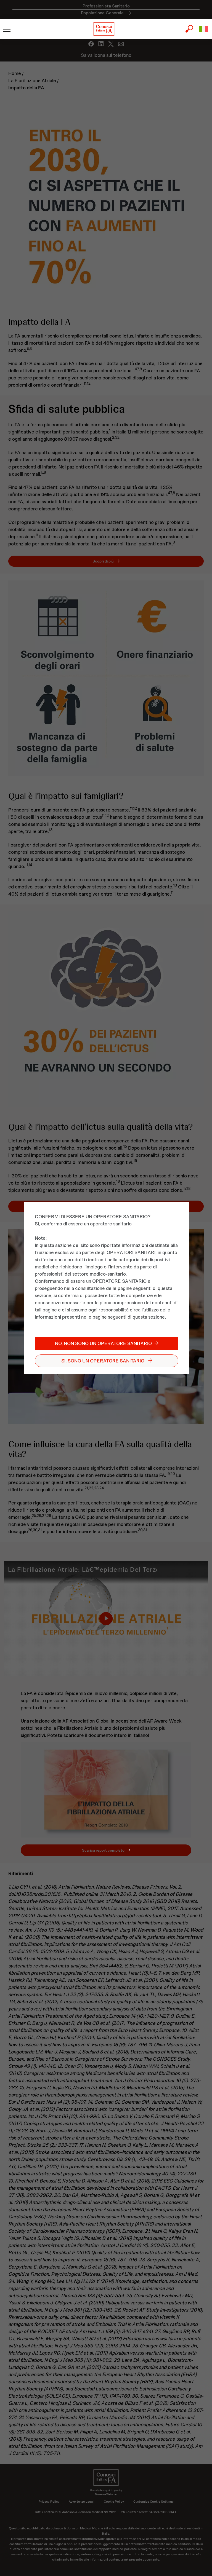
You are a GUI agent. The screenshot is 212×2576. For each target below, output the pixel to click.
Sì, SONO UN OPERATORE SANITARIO (103, 1361)
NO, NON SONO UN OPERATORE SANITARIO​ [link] (103, 1343)
